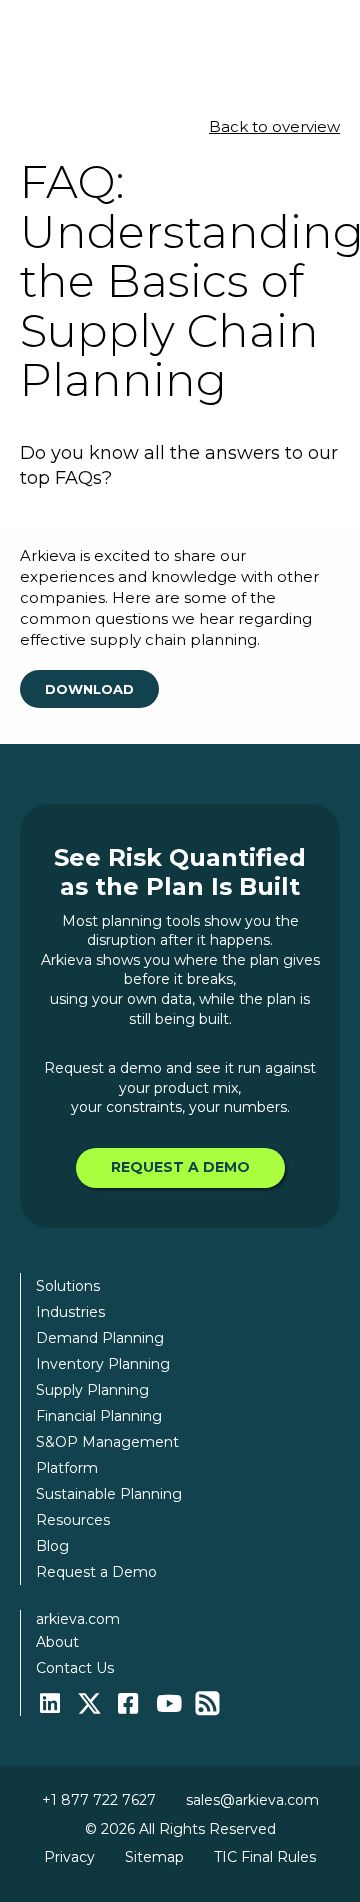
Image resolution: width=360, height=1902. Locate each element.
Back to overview (274, 126)
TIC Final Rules (265, 1857)
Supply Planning (92, 1390)
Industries (70, 1312)
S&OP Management (107, 1442)
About (57, 1642)
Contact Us (75, 1668)
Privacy (69, 1857)
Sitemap (154, 1857)
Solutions (68, 1286)
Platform (67, 1468)
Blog (52, 1546)
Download (89, 689)
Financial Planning (99, 1416)
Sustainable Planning (109, 1494)
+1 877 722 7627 (99, 1800)
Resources (73, 1520)
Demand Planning (100, 1338)
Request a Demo (180, 1167)
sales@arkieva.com (252, 1800)
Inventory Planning (103, 1364)
